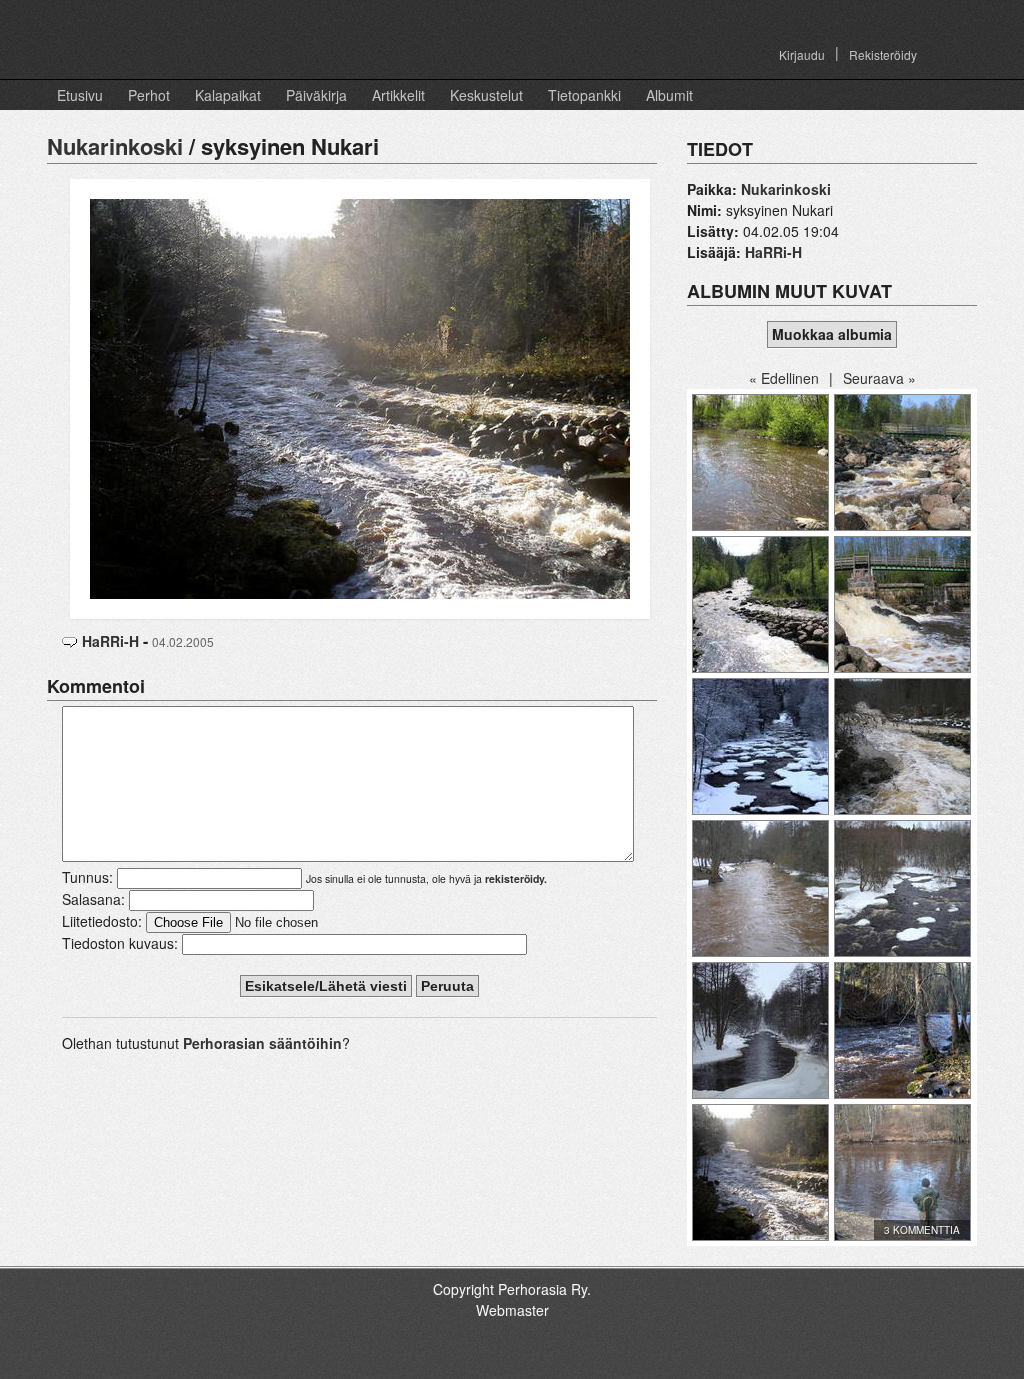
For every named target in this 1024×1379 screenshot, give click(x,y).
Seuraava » (879, 378)
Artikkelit (398, 95)
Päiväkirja (316, 95)
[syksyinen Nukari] (360, 397)
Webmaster (512, 1310)
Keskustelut (486, 95)
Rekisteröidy (883, 54)
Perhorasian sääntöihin (262, 1043)
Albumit (669, 95)
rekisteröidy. (516, 878)
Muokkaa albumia (832, 334)
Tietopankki (584, 95)
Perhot (149, 95)
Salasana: (93, 899)
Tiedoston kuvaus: (120, 943)
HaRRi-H (110, 641)
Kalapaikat (228, 95)
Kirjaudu (802, 54)
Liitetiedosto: (102, 921)
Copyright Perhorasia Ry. (512, 1289)
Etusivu (80, 95)
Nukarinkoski (115, 146)
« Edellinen (784, 378)
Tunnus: (87, 877)
